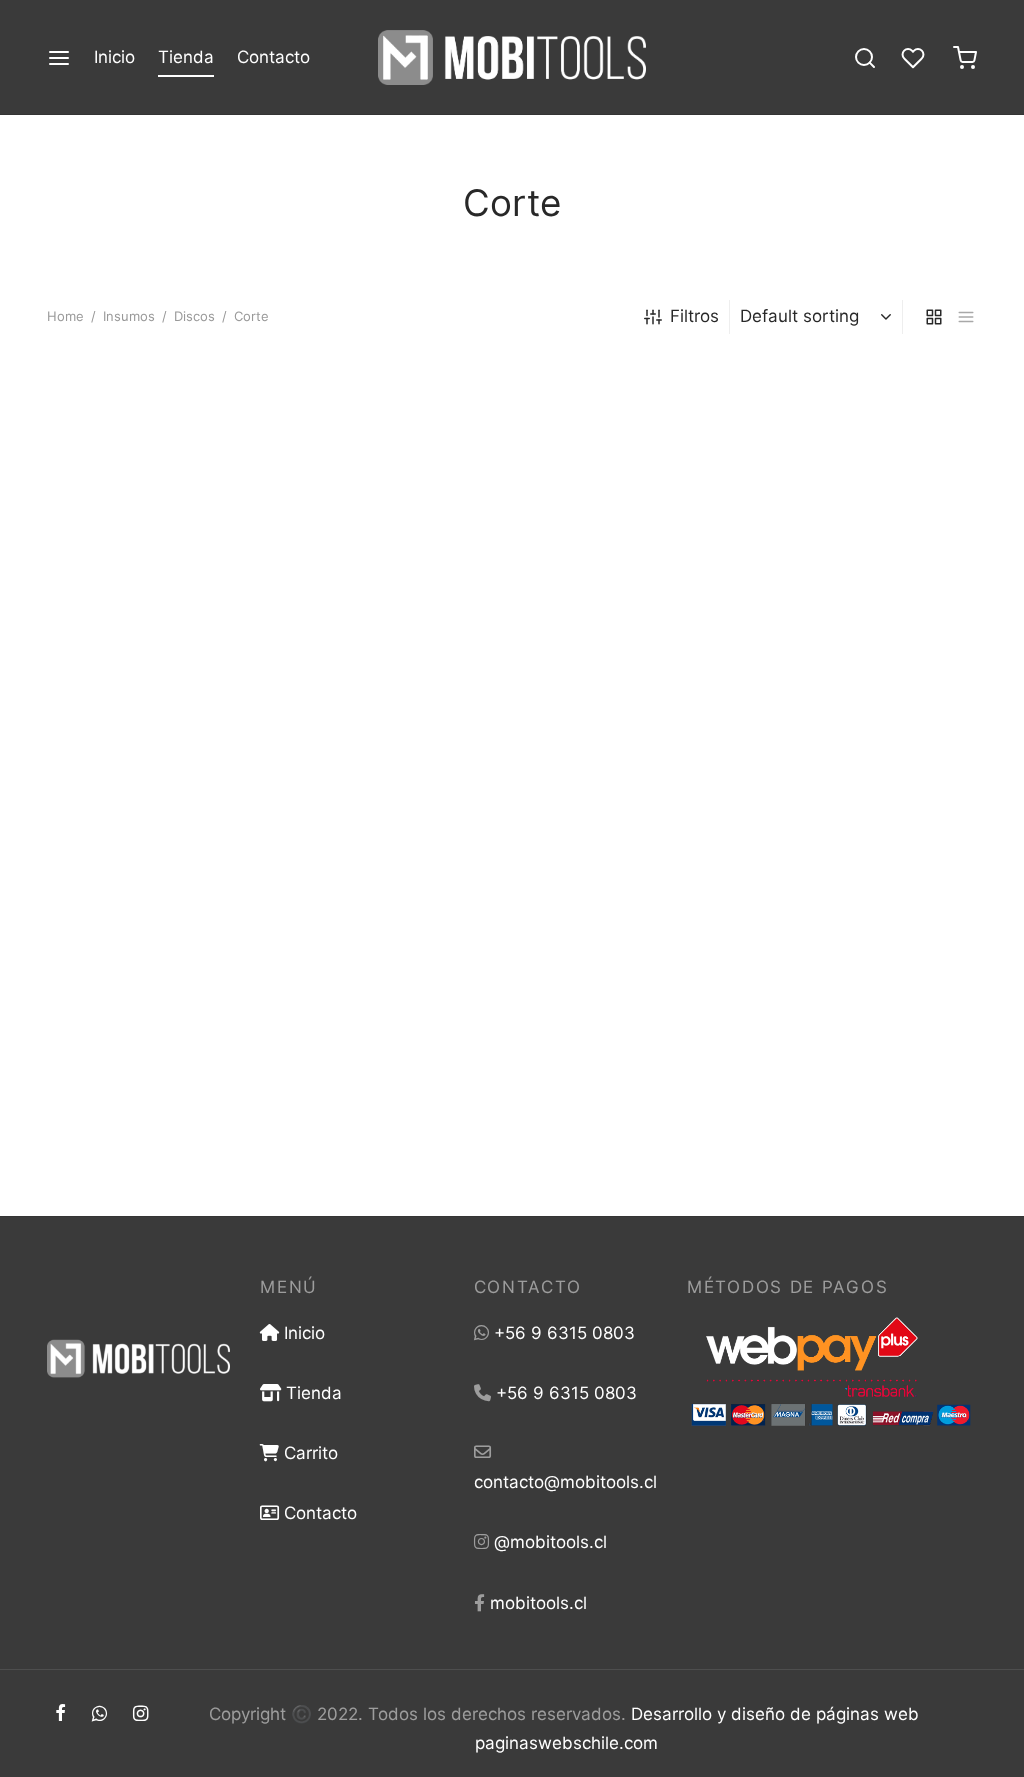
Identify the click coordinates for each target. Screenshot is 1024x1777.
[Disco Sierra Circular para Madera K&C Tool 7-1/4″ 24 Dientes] (192, 503)
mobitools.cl (538, 1603)
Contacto (273, 57)
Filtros (694, 316)
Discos (194, 316)
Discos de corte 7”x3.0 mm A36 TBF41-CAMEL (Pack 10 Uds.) (815, 1114)
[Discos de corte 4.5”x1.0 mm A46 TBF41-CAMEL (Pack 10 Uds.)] (832, 503)
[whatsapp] (99, 1714)
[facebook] (60, 1714)
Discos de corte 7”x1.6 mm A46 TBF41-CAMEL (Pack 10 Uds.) (493, 1114)
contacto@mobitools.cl (565, 1482)
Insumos (129, 316)
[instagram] (140, 1714)
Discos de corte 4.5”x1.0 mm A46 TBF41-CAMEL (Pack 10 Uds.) (802, 695)
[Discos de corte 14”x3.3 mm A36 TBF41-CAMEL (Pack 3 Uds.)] (512, 503)
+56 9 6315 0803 (564, 1333)
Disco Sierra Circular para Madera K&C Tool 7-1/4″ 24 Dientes (157, 695)
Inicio (114, 57)
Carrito (308, 1453)
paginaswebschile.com (566, 1743)
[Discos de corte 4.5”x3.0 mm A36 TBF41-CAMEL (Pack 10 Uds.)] (192, 932)
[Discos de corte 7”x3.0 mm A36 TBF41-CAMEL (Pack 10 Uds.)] (832, 932)
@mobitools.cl (550, 1542)
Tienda (186, 57)
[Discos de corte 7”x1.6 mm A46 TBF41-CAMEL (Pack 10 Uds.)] (512, 932)
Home (65, 316)
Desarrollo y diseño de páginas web (775, 1714)
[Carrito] (965, 58)
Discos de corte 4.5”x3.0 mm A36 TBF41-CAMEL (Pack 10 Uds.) (163, 1124)
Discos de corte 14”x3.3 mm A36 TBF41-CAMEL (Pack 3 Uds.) (480, 695)
